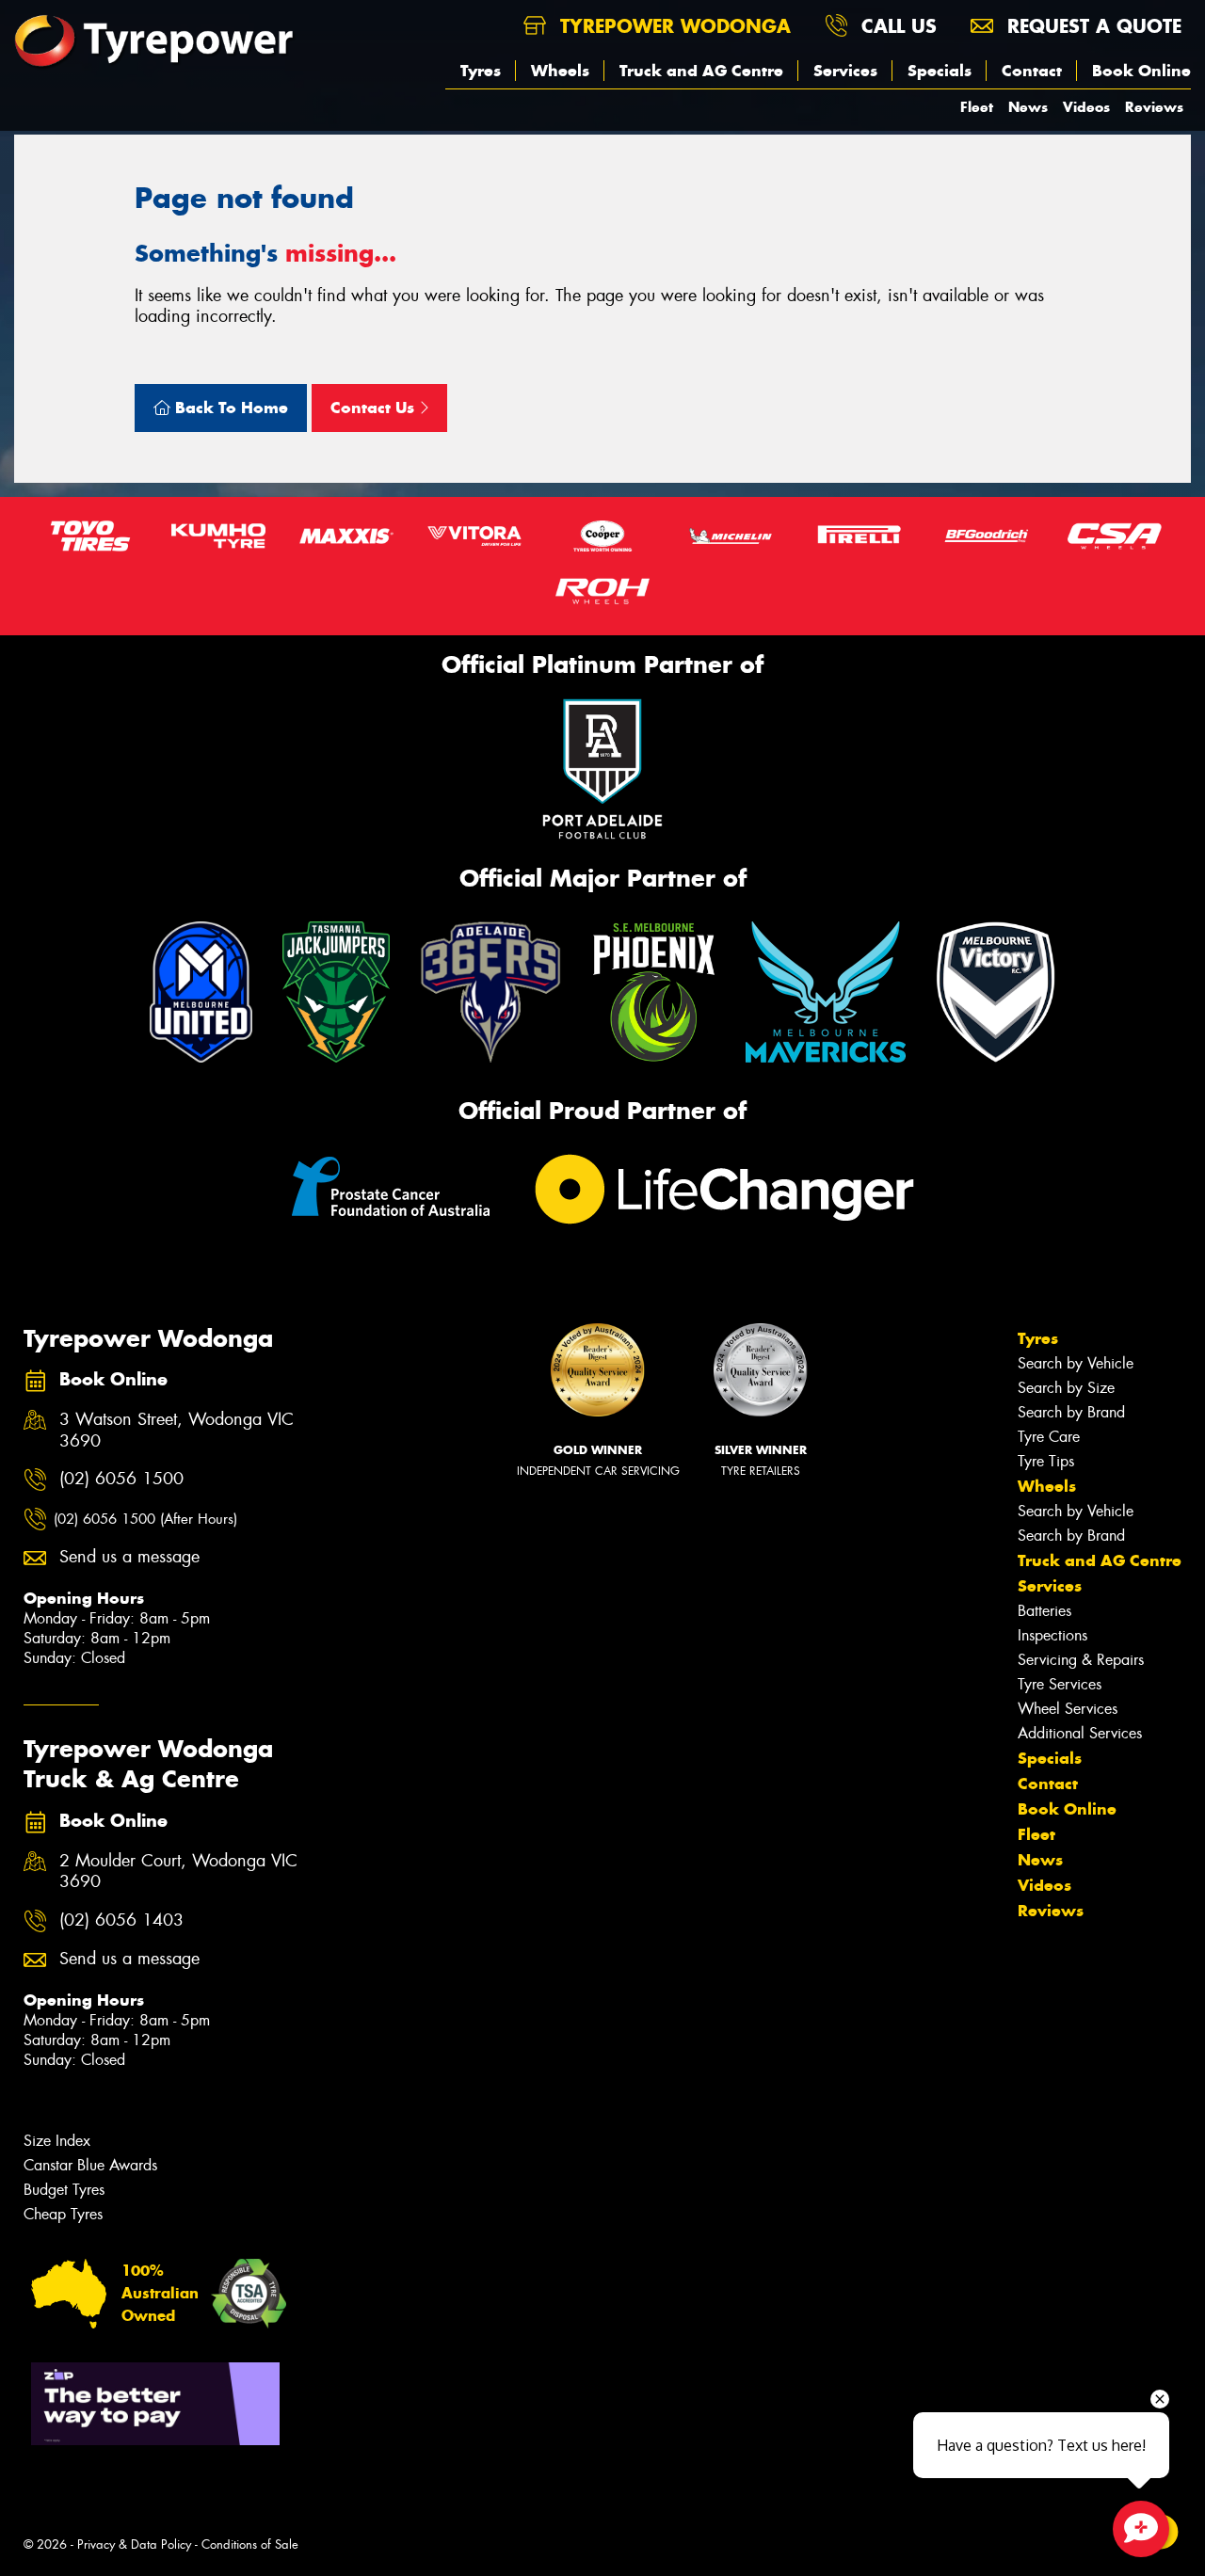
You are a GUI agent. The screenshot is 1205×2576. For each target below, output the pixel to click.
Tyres (481, 71)
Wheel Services (1068, 1709)
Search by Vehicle (1076, 1363)
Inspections (1052, 1635)
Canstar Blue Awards (90, 2165)
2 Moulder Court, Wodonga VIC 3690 (178, 1872)
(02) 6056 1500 (121, 1479)
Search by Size (1066, 1388)
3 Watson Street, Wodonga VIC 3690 (177, 1431)
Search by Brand (1071, 1412)
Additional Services (1080, 1733)
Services (845, 71)
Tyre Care (1049, 1437)
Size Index (57, 2141)
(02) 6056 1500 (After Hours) (145, 1519)
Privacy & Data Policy (134, 2544)
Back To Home (229, 408)
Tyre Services (1060, 1684)
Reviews (1154, 107)
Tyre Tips (1046, 1461)
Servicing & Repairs (1081, 1660)
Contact (1032, 71)
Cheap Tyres (63, 2214)
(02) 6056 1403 (121, 1920)
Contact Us (375, 408)
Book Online (1141, 71)
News (1028, 107)
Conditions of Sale (250, 2544)
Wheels (560, 71)
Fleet (977, 107)
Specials (940, 71)
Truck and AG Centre (701, 71)
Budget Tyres (64, 2190)
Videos (1086, 107)
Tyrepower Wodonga (672, 26)
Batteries (1044, 1611)
